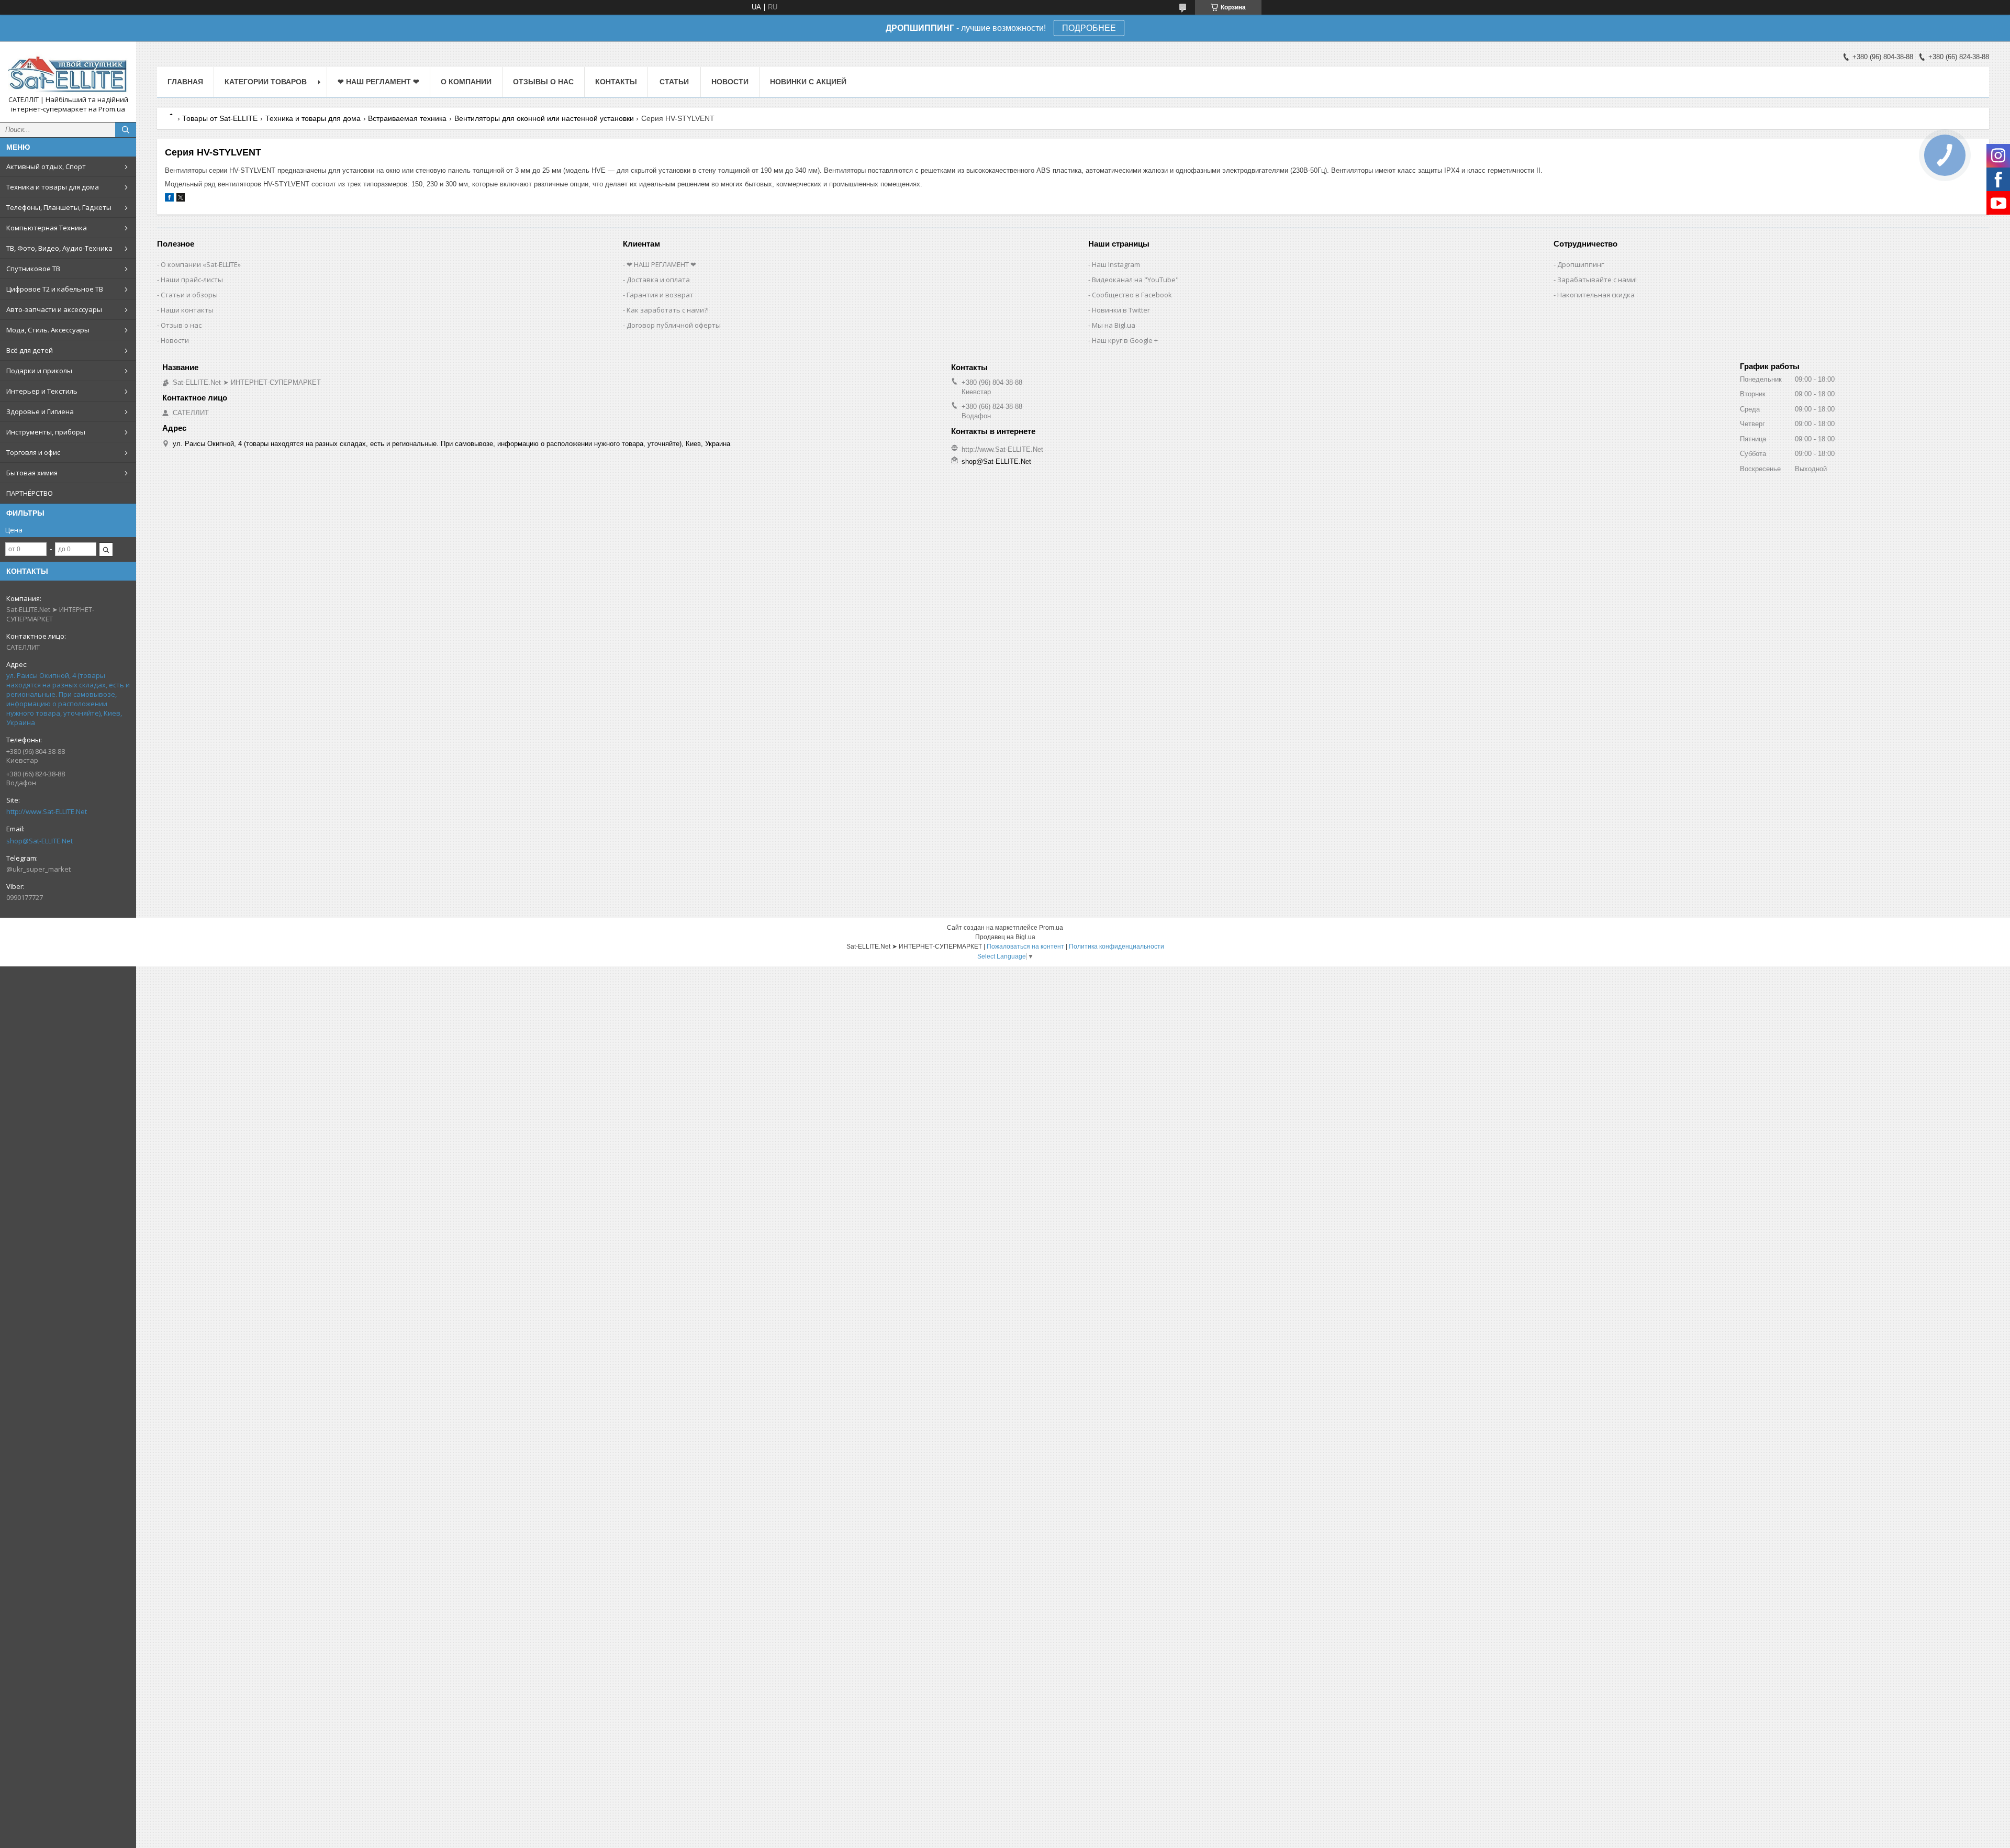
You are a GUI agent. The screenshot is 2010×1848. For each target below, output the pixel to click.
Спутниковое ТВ (33, 269)
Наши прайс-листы (192, 280)
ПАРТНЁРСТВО (30, 493)
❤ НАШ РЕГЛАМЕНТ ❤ (378, 82)
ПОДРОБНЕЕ (1089, 28)
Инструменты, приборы (46, 432)
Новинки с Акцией (808, 82)
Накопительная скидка (1596, 295)
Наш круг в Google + (1125, 340)
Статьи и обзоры (189, 295)
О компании (466, 82)
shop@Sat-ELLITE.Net (40, 841)
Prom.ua (1051, 928)
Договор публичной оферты (674, 325)
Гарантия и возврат (660, 295)
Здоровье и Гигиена (40, 411)
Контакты (616, 82)
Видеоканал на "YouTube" (1135, 280)
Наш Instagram (1116, 264)
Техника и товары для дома (53, 187)
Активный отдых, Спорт (46, 166)
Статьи (674, 82)
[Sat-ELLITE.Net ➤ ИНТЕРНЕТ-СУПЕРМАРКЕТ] (68, 72)
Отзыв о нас (181, 325)
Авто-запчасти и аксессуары (54, 309)
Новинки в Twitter (1121, 310)
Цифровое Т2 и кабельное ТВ (55, 289)
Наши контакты (187, 310)
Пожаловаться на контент (1025, 947)
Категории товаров (266, 82)
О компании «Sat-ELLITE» (201, 264)
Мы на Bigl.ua (1114, 325)
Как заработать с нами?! (668, 310)
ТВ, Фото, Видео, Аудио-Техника (59, 248)
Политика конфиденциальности (1116, 947)
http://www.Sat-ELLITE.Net (47, 811)
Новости (730, 82)
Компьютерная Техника (47, 228)
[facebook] (169, 199)
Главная (185, 82)
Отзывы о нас (543, 82)
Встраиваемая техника (407, 118)
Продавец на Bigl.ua (1005, 937)
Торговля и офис (33, 452)
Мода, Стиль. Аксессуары (48, 330)
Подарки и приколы (39, 371)
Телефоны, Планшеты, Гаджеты (59, 207)
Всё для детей (30, 350)
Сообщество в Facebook (1132, 295)
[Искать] (126, 130)
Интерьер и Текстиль (42, 391)
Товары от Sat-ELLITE (220, 118)
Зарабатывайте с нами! (1597, 280)
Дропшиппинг (1581, 264)
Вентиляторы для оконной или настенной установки (544, 118)
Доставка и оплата (658, 280)
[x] (181, 199)
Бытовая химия (32, 473)
